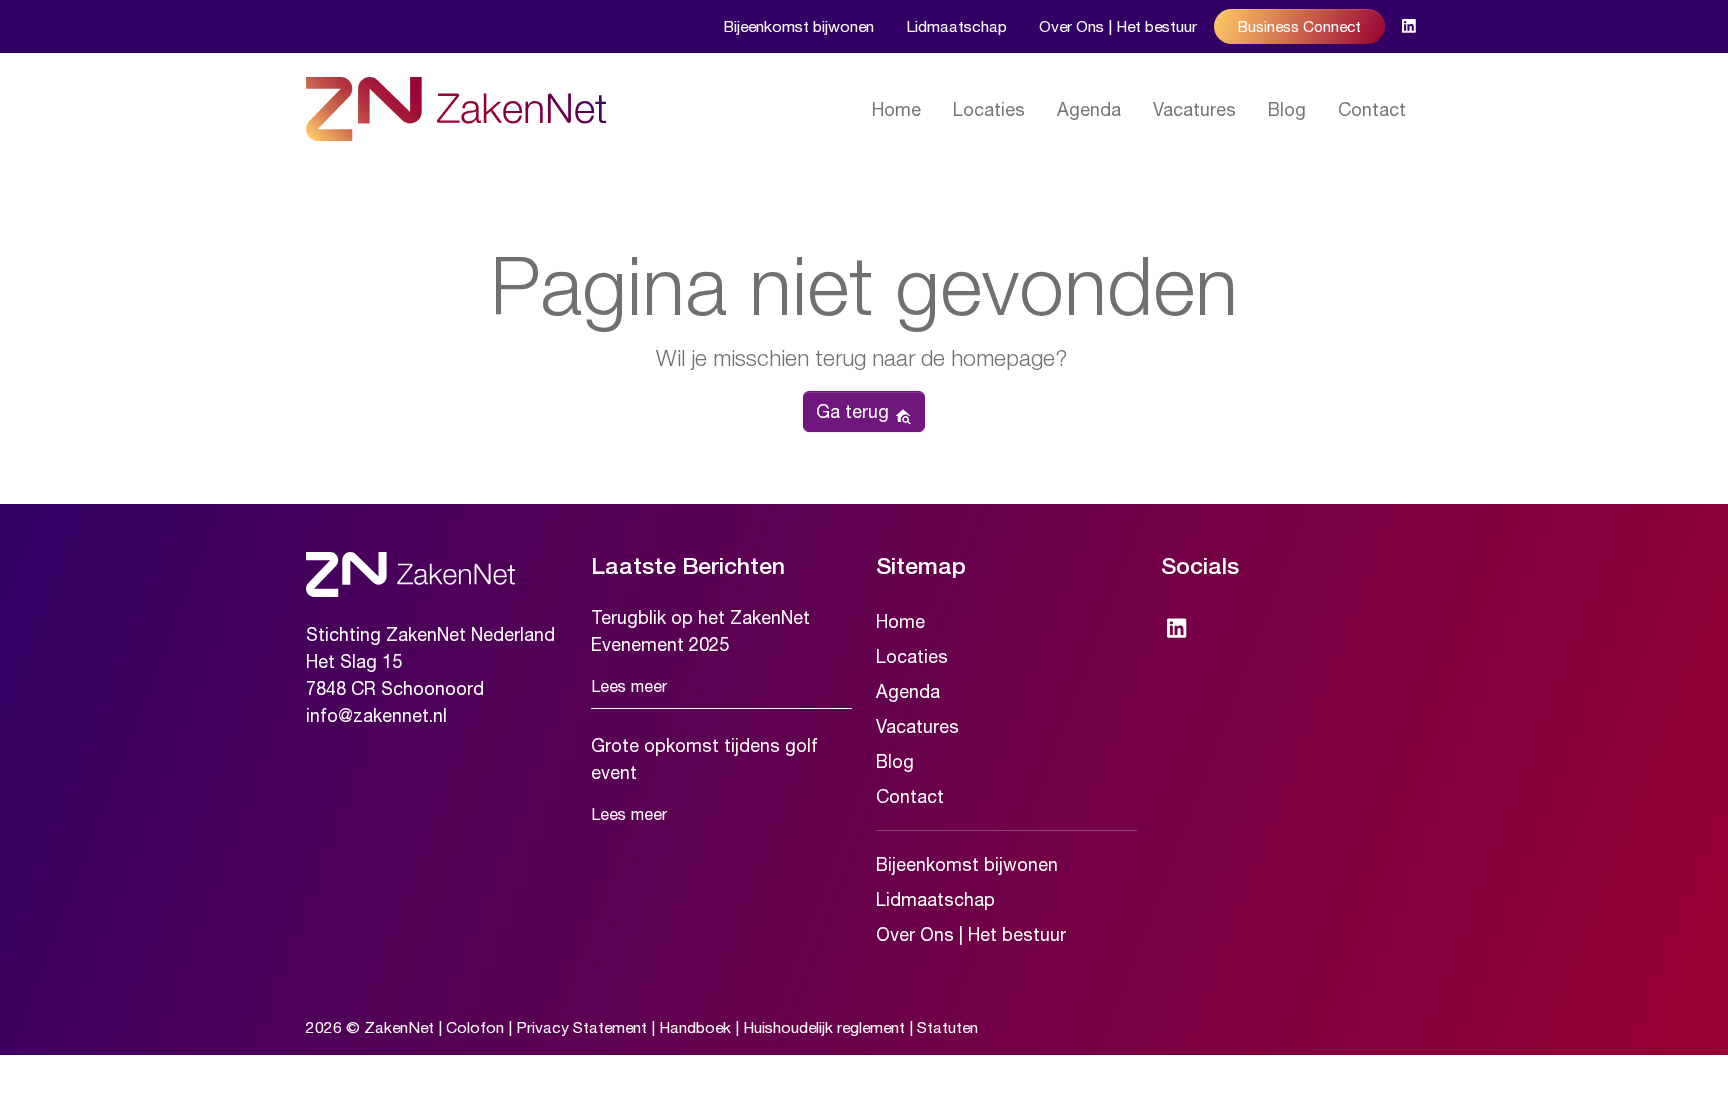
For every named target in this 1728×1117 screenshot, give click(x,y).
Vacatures (1194, 109)
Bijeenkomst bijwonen (798, 26)
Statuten (947, 1027)
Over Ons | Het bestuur (1118, 26)
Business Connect (1299, 26)
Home (896, 109)
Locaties (989, 109)
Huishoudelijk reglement (824, 1027)
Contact (1372, 109)
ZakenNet (399, 1027)
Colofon (475, 1027)
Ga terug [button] (855, 411)
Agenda (1089, 109)
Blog (1287, 109)
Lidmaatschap (956, 26)
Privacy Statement (581, 1027)
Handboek (695, 1027)
